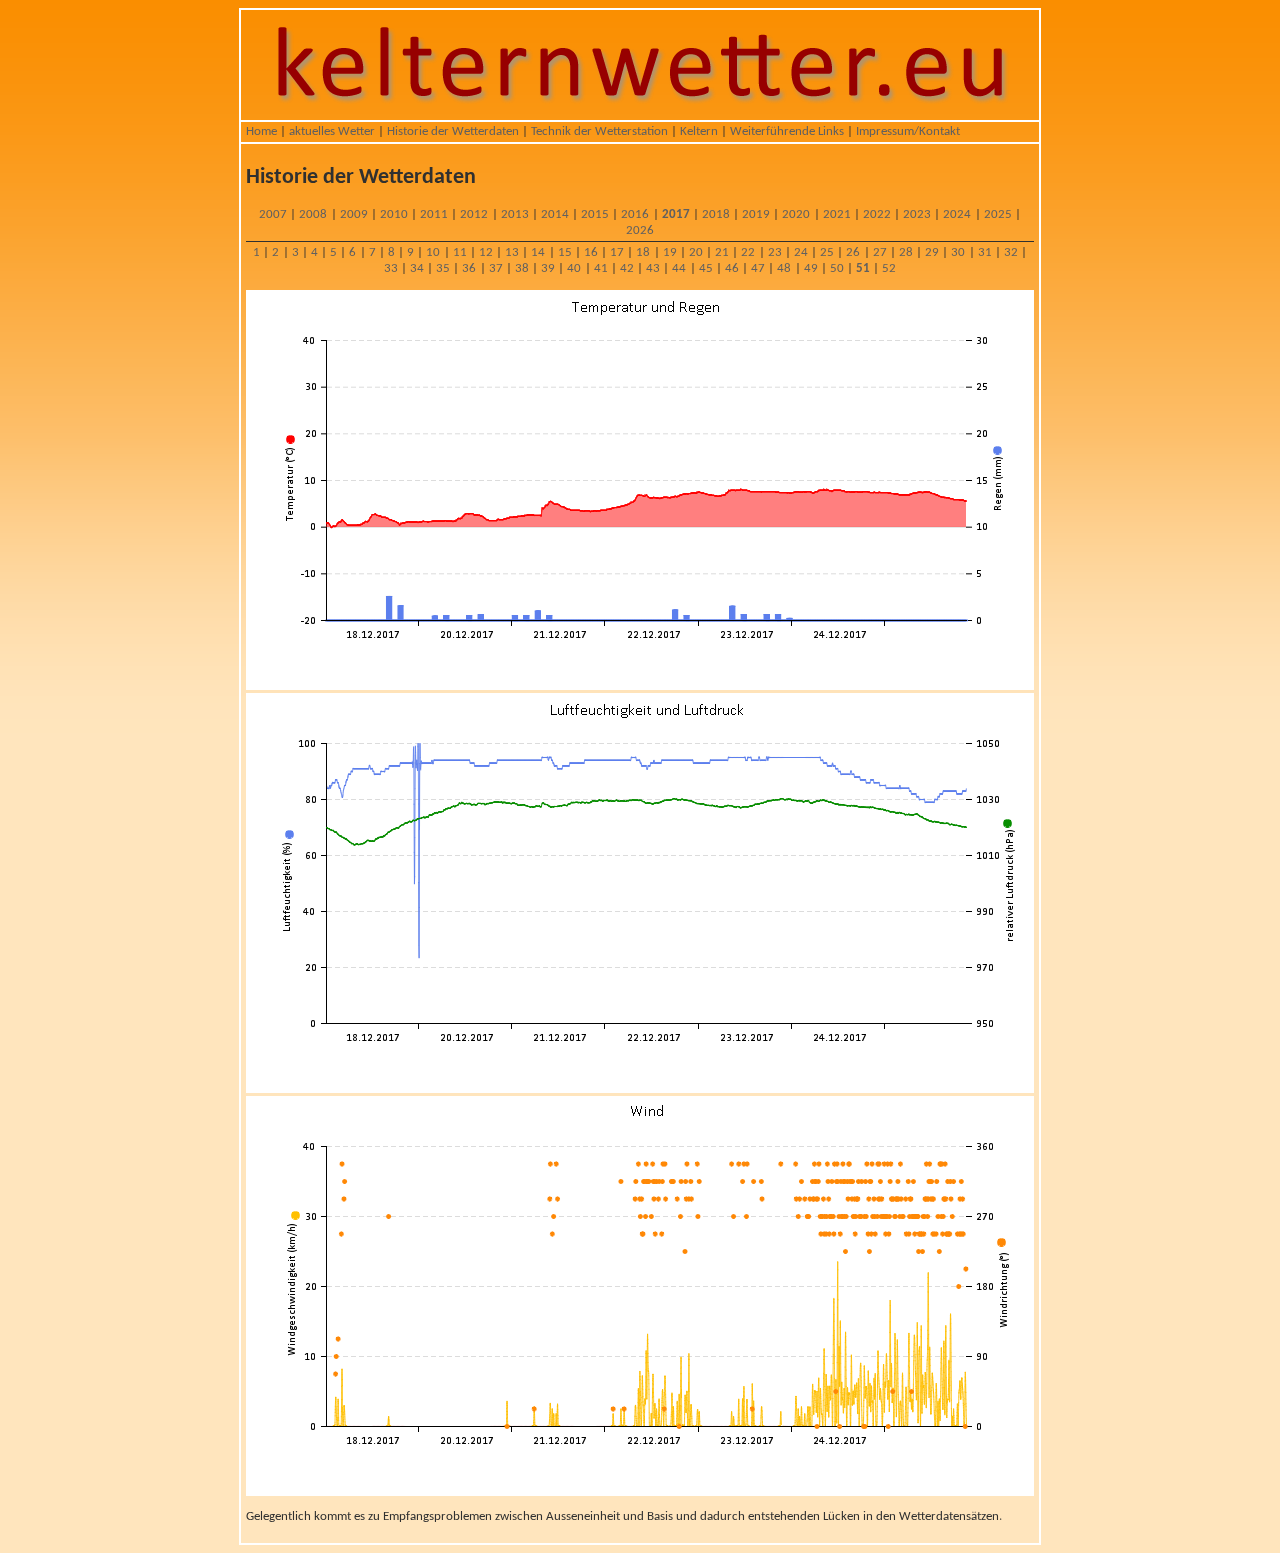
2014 (555, 214)
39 (548, 268)
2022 (877, 214)
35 (443, 268)
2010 (394, 214)
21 (722, 252)
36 (469, 268)
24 (801, 252)
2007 (273, 214)
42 (627, 268)
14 (538, 252)
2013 (515, 214)
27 (880, 252)
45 (706, 268)
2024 (957, 214)
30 (958, 252)
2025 (998, 214)
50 (837, 268)
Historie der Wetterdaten (453, 131)
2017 (676, 214)
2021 (837, 214)
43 (653, 268)
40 (574, 268)
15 (565, 252)
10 (433, 252)
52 (889, 268)
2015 (595, 214)
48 (784, 268)
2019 (756, 214)
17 (617, 252)
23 (775, 252)
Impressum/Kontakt (908, 131)
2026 (640, 230)
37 (496, 268)
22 (748, 252)
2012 (474, 214)
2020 (796, 214)
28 (906, 252)
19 (670, 252)
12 (486, 252)
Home (261, 131)
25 (827, 252)
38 (522, 268)
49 (811, 268)
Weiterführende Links (787, 131)
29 (932, 252)
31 (985, 252)
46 (732, 268)
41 (601, 268)
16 (591, 252)
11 (460, 252)
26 (853, 252)
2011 (434, 214)
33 (391, 268)
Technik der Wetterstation (599, 131)
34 (417, 268)
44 (679, 268)
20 (696, 252)
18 (643, 252)
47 (758, 268)
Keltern (699, 131)
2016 (635, 214)
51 (863, 268)
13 (512, 252)
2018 (716, 214)
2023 (917, 214)
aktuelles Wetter (332, 131)
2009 (354, 214)
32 (1011, 252)
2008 (313, 214)
